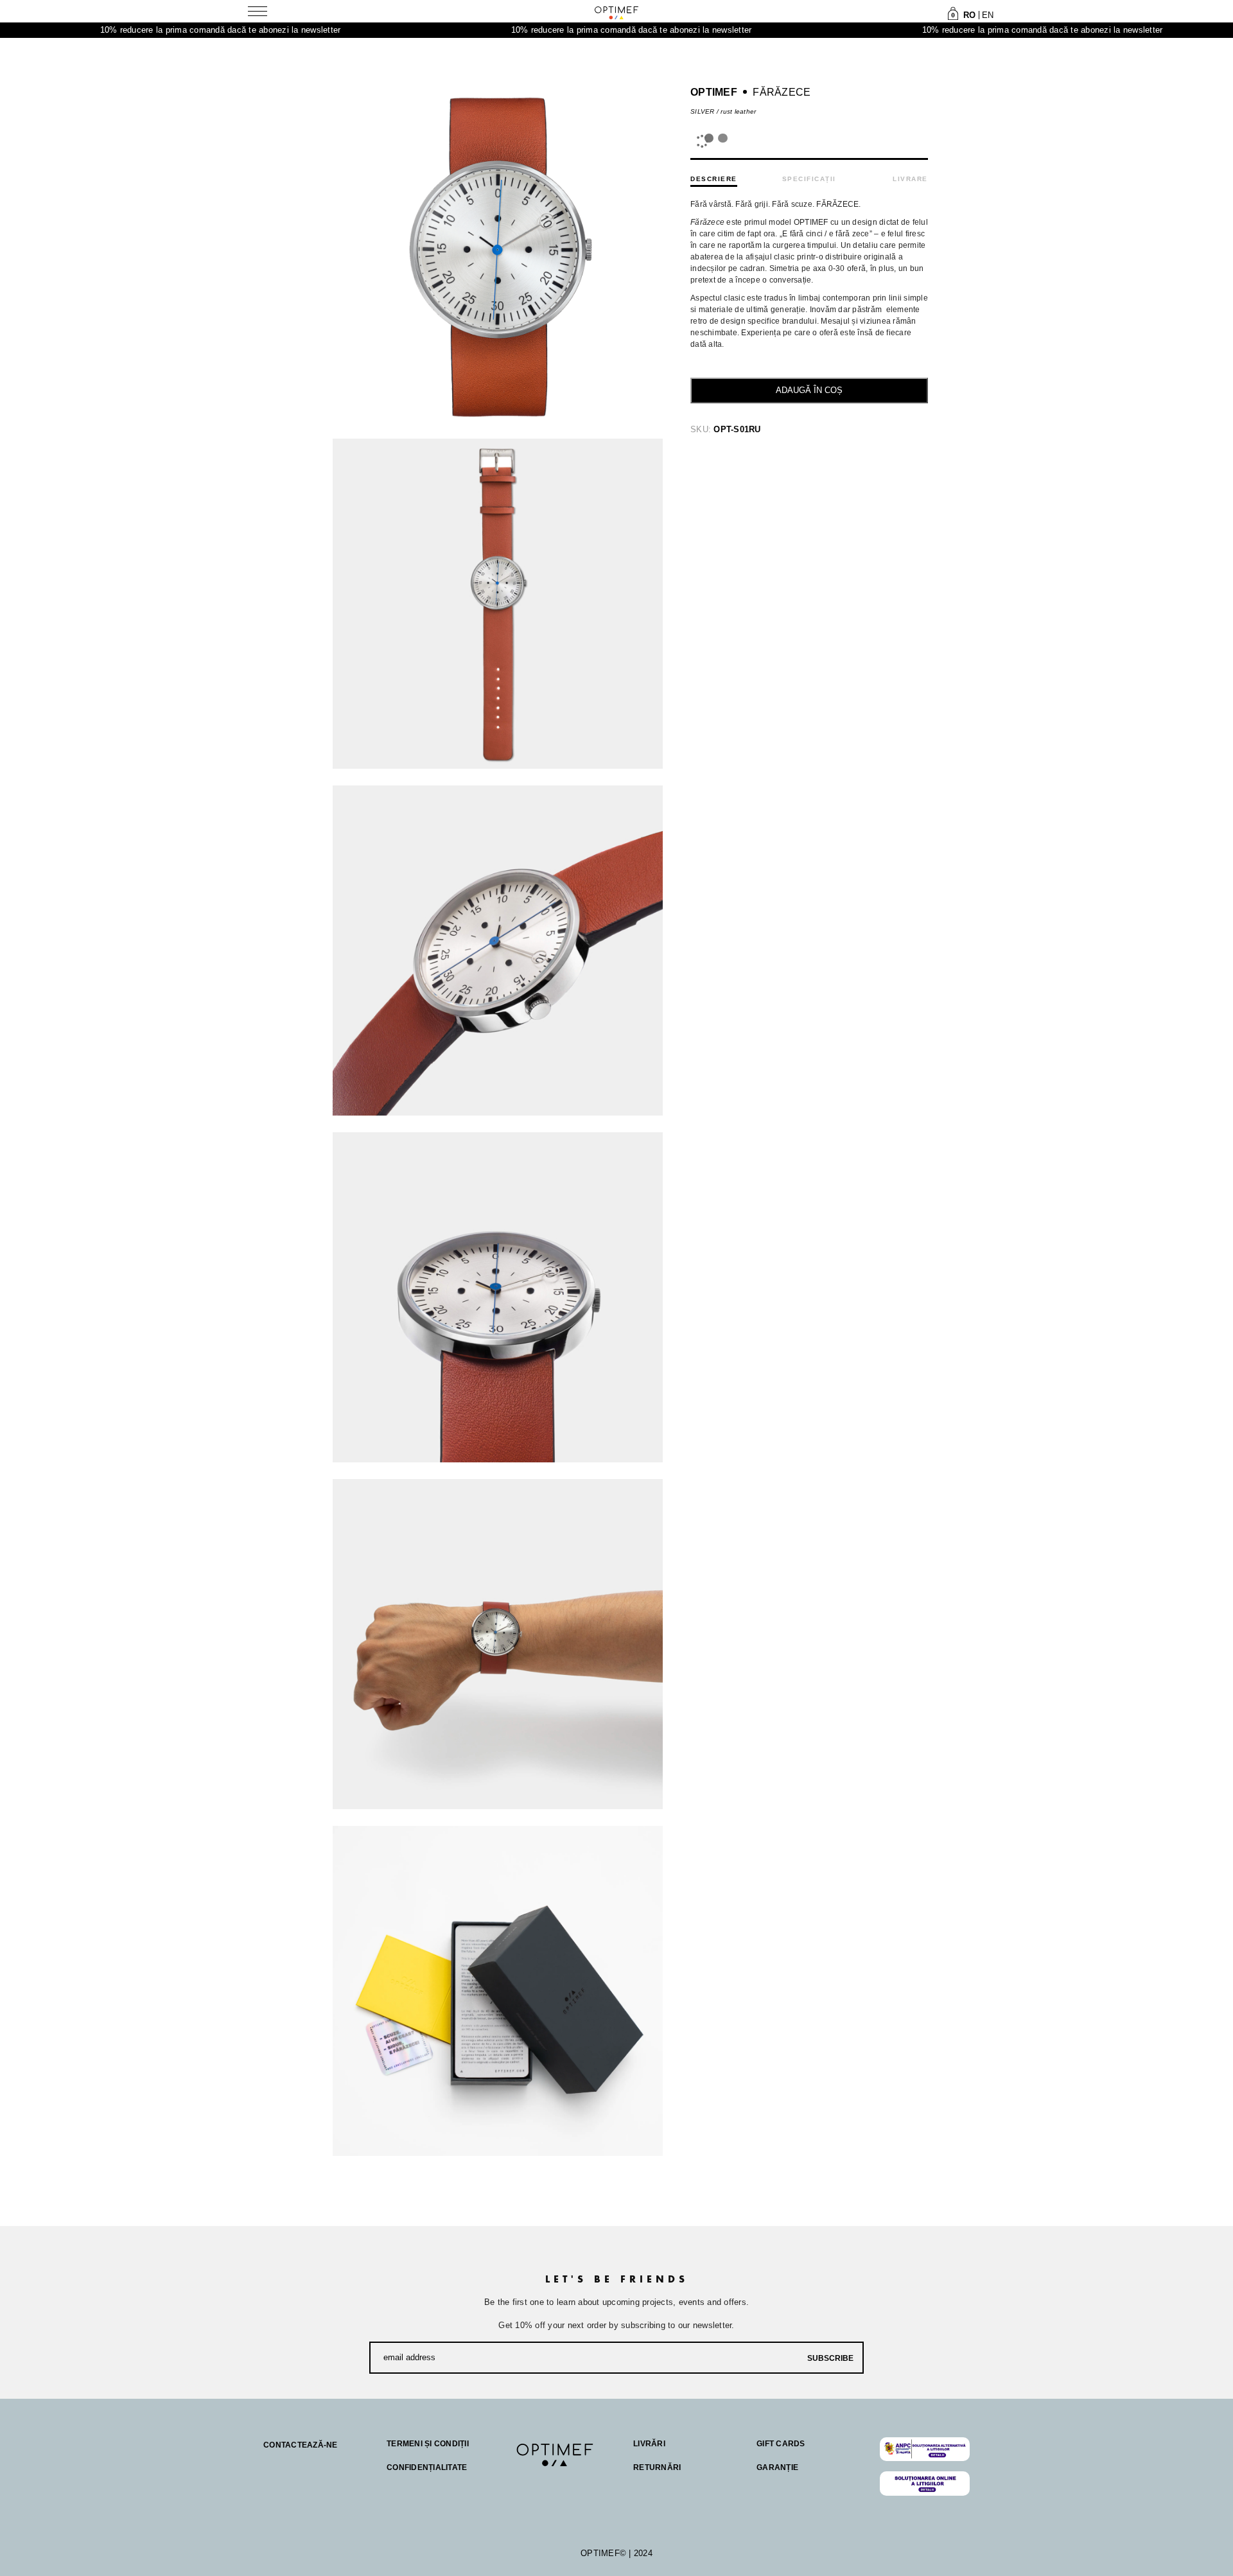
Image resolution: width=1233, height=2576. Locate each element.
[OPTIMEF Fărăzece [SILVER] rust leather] (498, 604)
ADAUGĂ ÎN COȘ (809, 390)
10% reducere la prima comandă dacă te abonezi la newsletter (127, 30)
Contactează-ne (301, 2445)
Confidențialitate (427, 2467)
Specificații (809, 179)
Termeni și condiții (428, 2444)
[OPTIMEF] (616, 12)
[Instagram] (548, 2482)
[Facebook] (523, 2482)
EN (988, 15)
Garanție (777, 2467)
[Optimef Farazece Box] (498, 1991)
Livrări (649, 2444)
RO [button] (970, 15)
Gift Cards (781, 2444)
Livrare (910, 179)
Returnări (657, 2467)
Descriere (714, 179)
